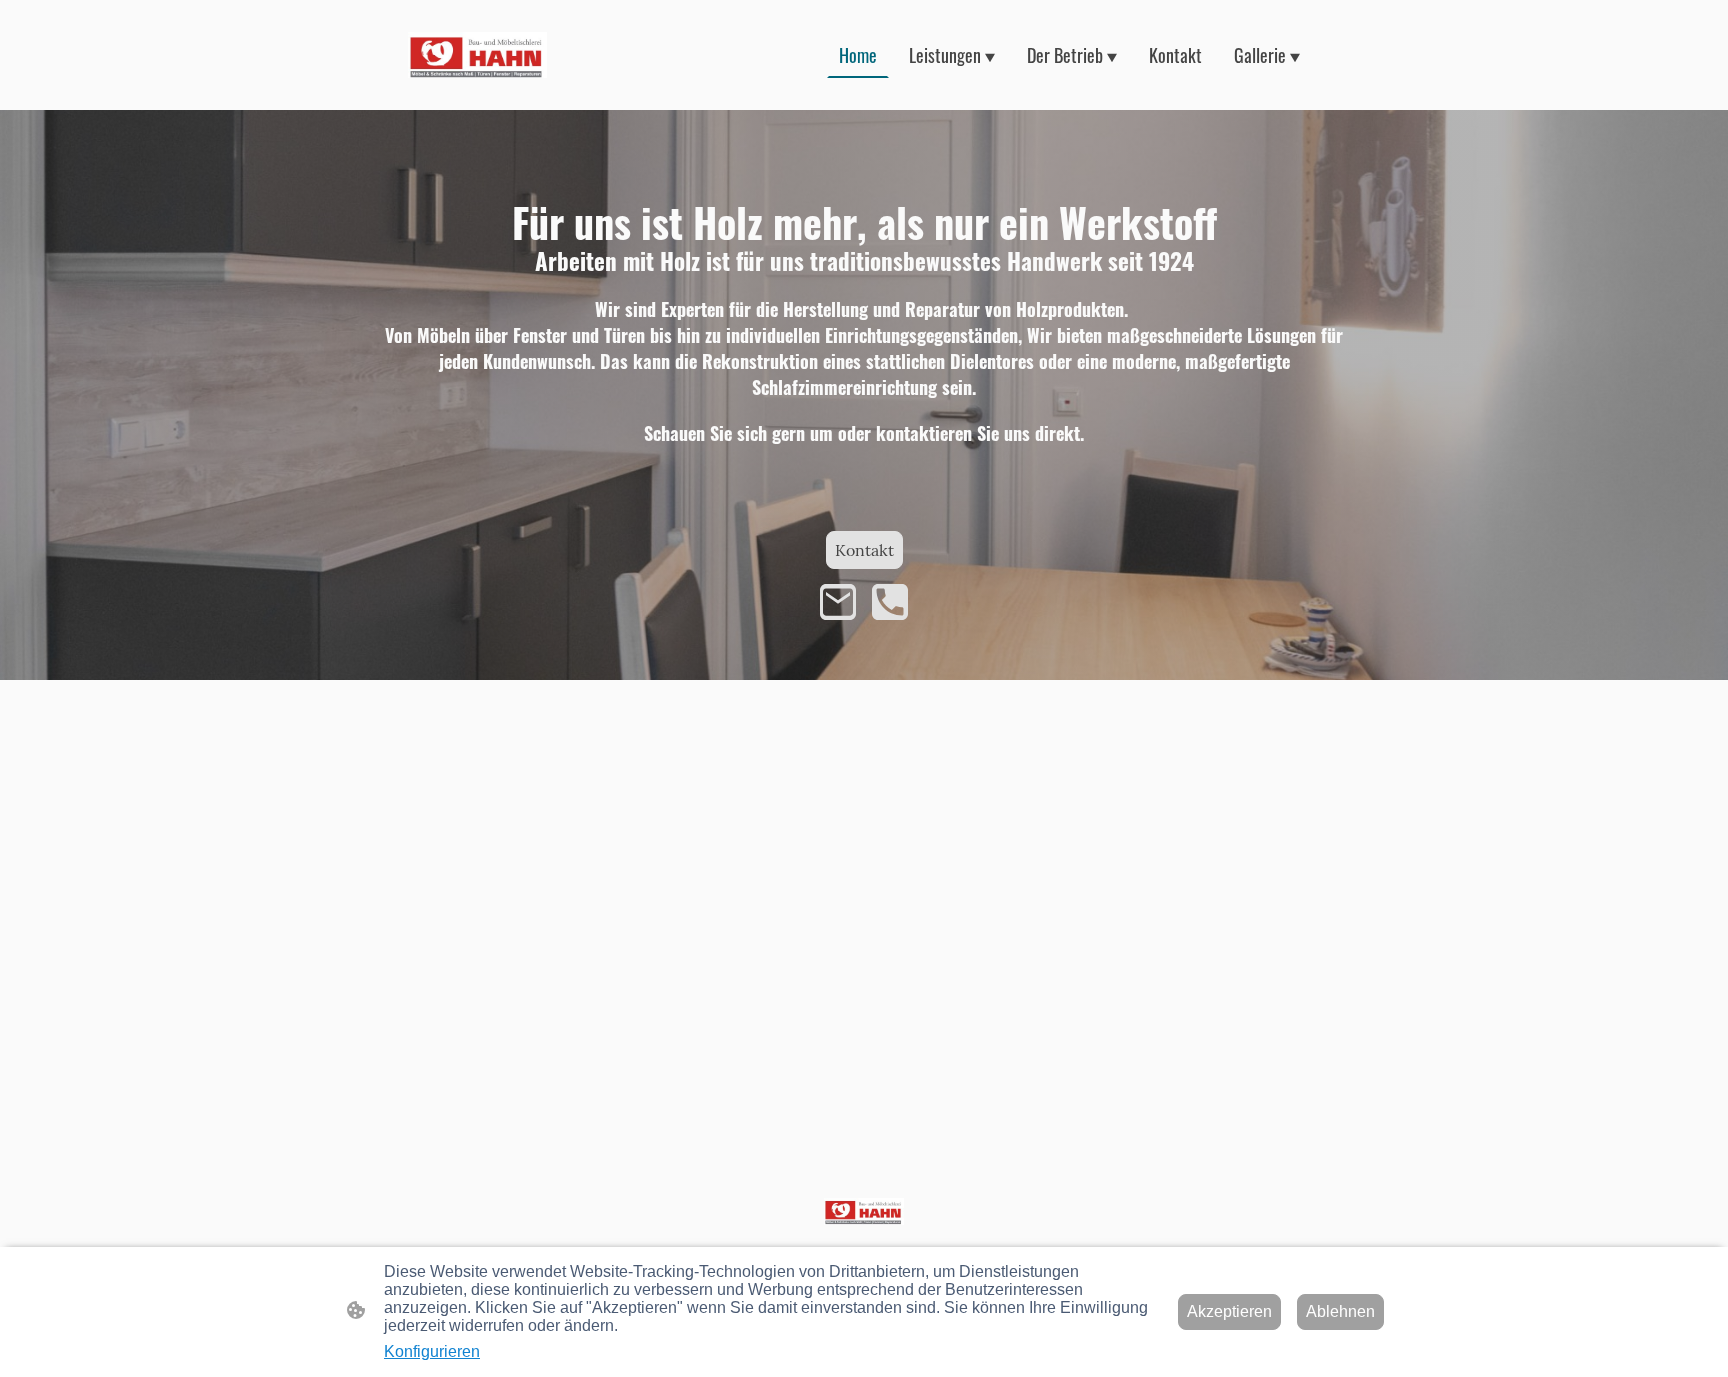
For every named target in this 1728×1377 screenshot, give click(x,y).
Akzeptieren (1229, 1311)
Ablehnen (1340, 1311)
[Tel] (890, 602)
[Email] (838, 602)
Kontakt (864, 550)
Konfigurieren (432, 1351)
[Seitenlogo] (477, 55)
